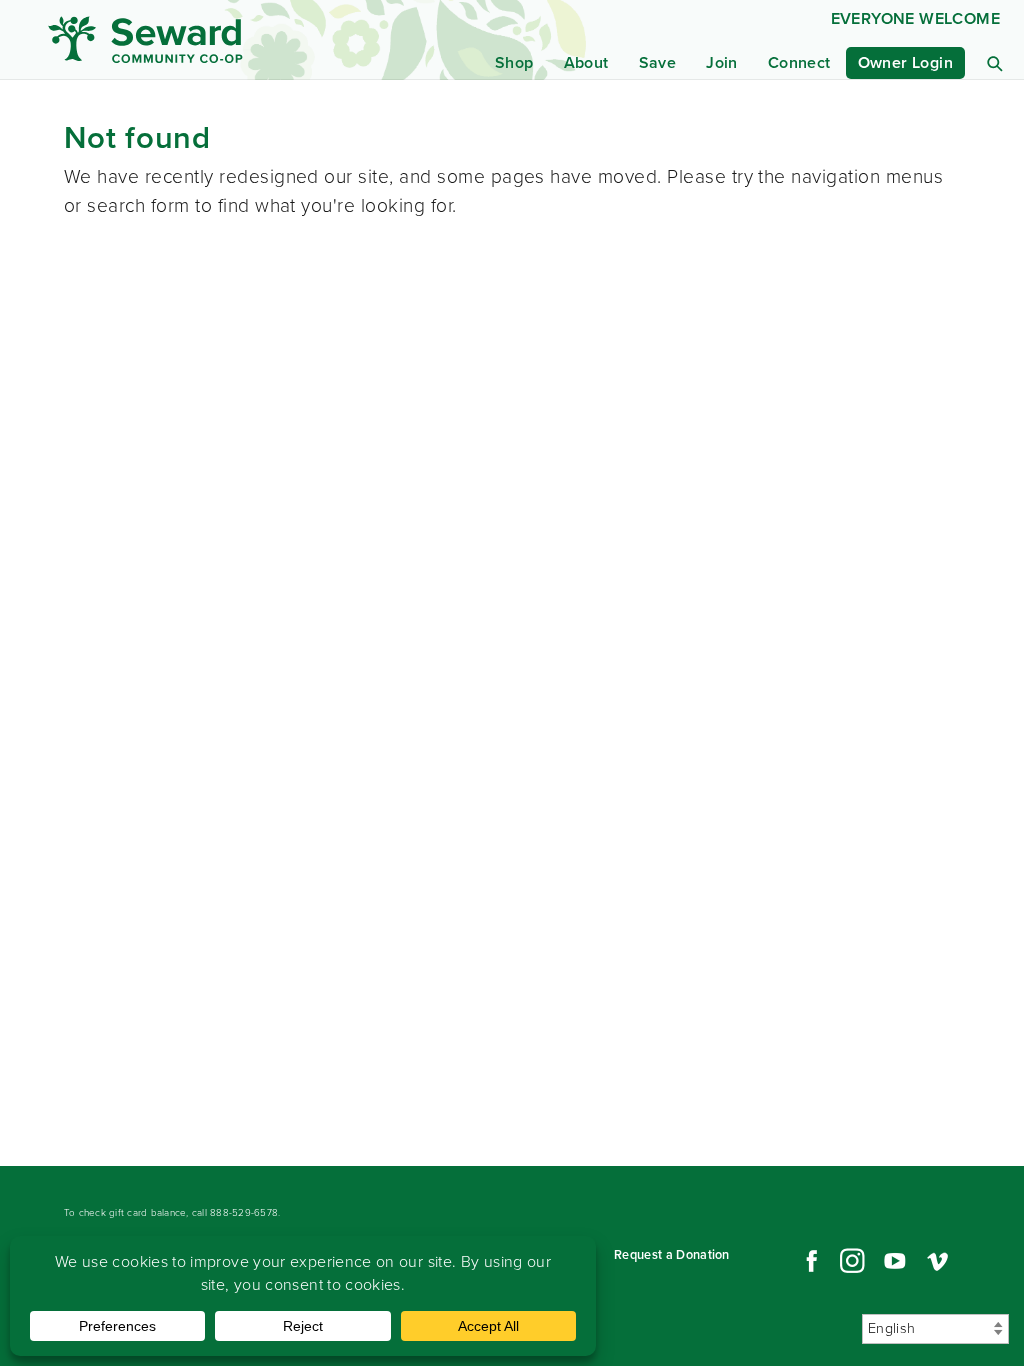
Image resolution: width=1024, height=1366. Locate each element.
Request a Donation (672, 1254)
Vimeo (938, 1261)
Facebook (809, 1261)
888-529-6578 (244, 1212)
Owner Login (905, 62)
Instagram (852, 1261)
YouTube (895, 1261)
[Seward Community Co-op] (176, 39)
